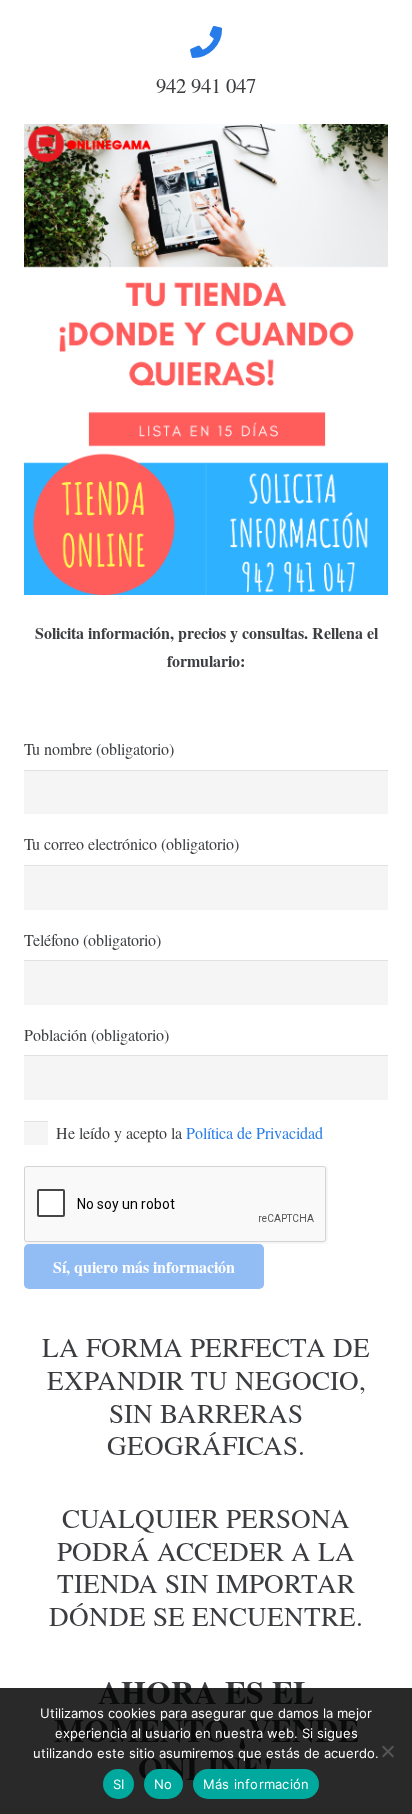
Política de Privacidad (254, 1132)
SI (119, 1784)
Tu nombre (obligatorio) (99, 748)
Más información (256, 1784)
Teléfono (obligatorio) (92, 939)
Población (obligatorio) (96, 1034)
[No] (387, 1751)
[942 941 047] (206, 42)
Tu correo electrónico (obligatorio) (131, 843)
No (163, 1784)
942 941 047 (206, 85)
